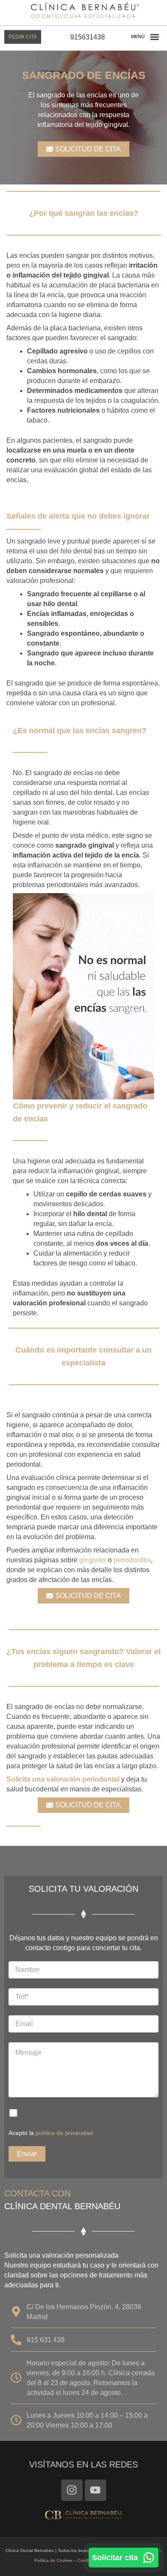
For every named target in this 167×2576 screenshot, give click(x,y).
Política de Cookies (53, 2560)
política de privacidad (64, 2133)
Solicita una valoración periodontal (63, 1779)
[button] (154, 37)
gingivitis (93, 1560)
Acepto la (51, 2133)
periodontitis (132, 1560)
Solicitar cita (115, 2558)
